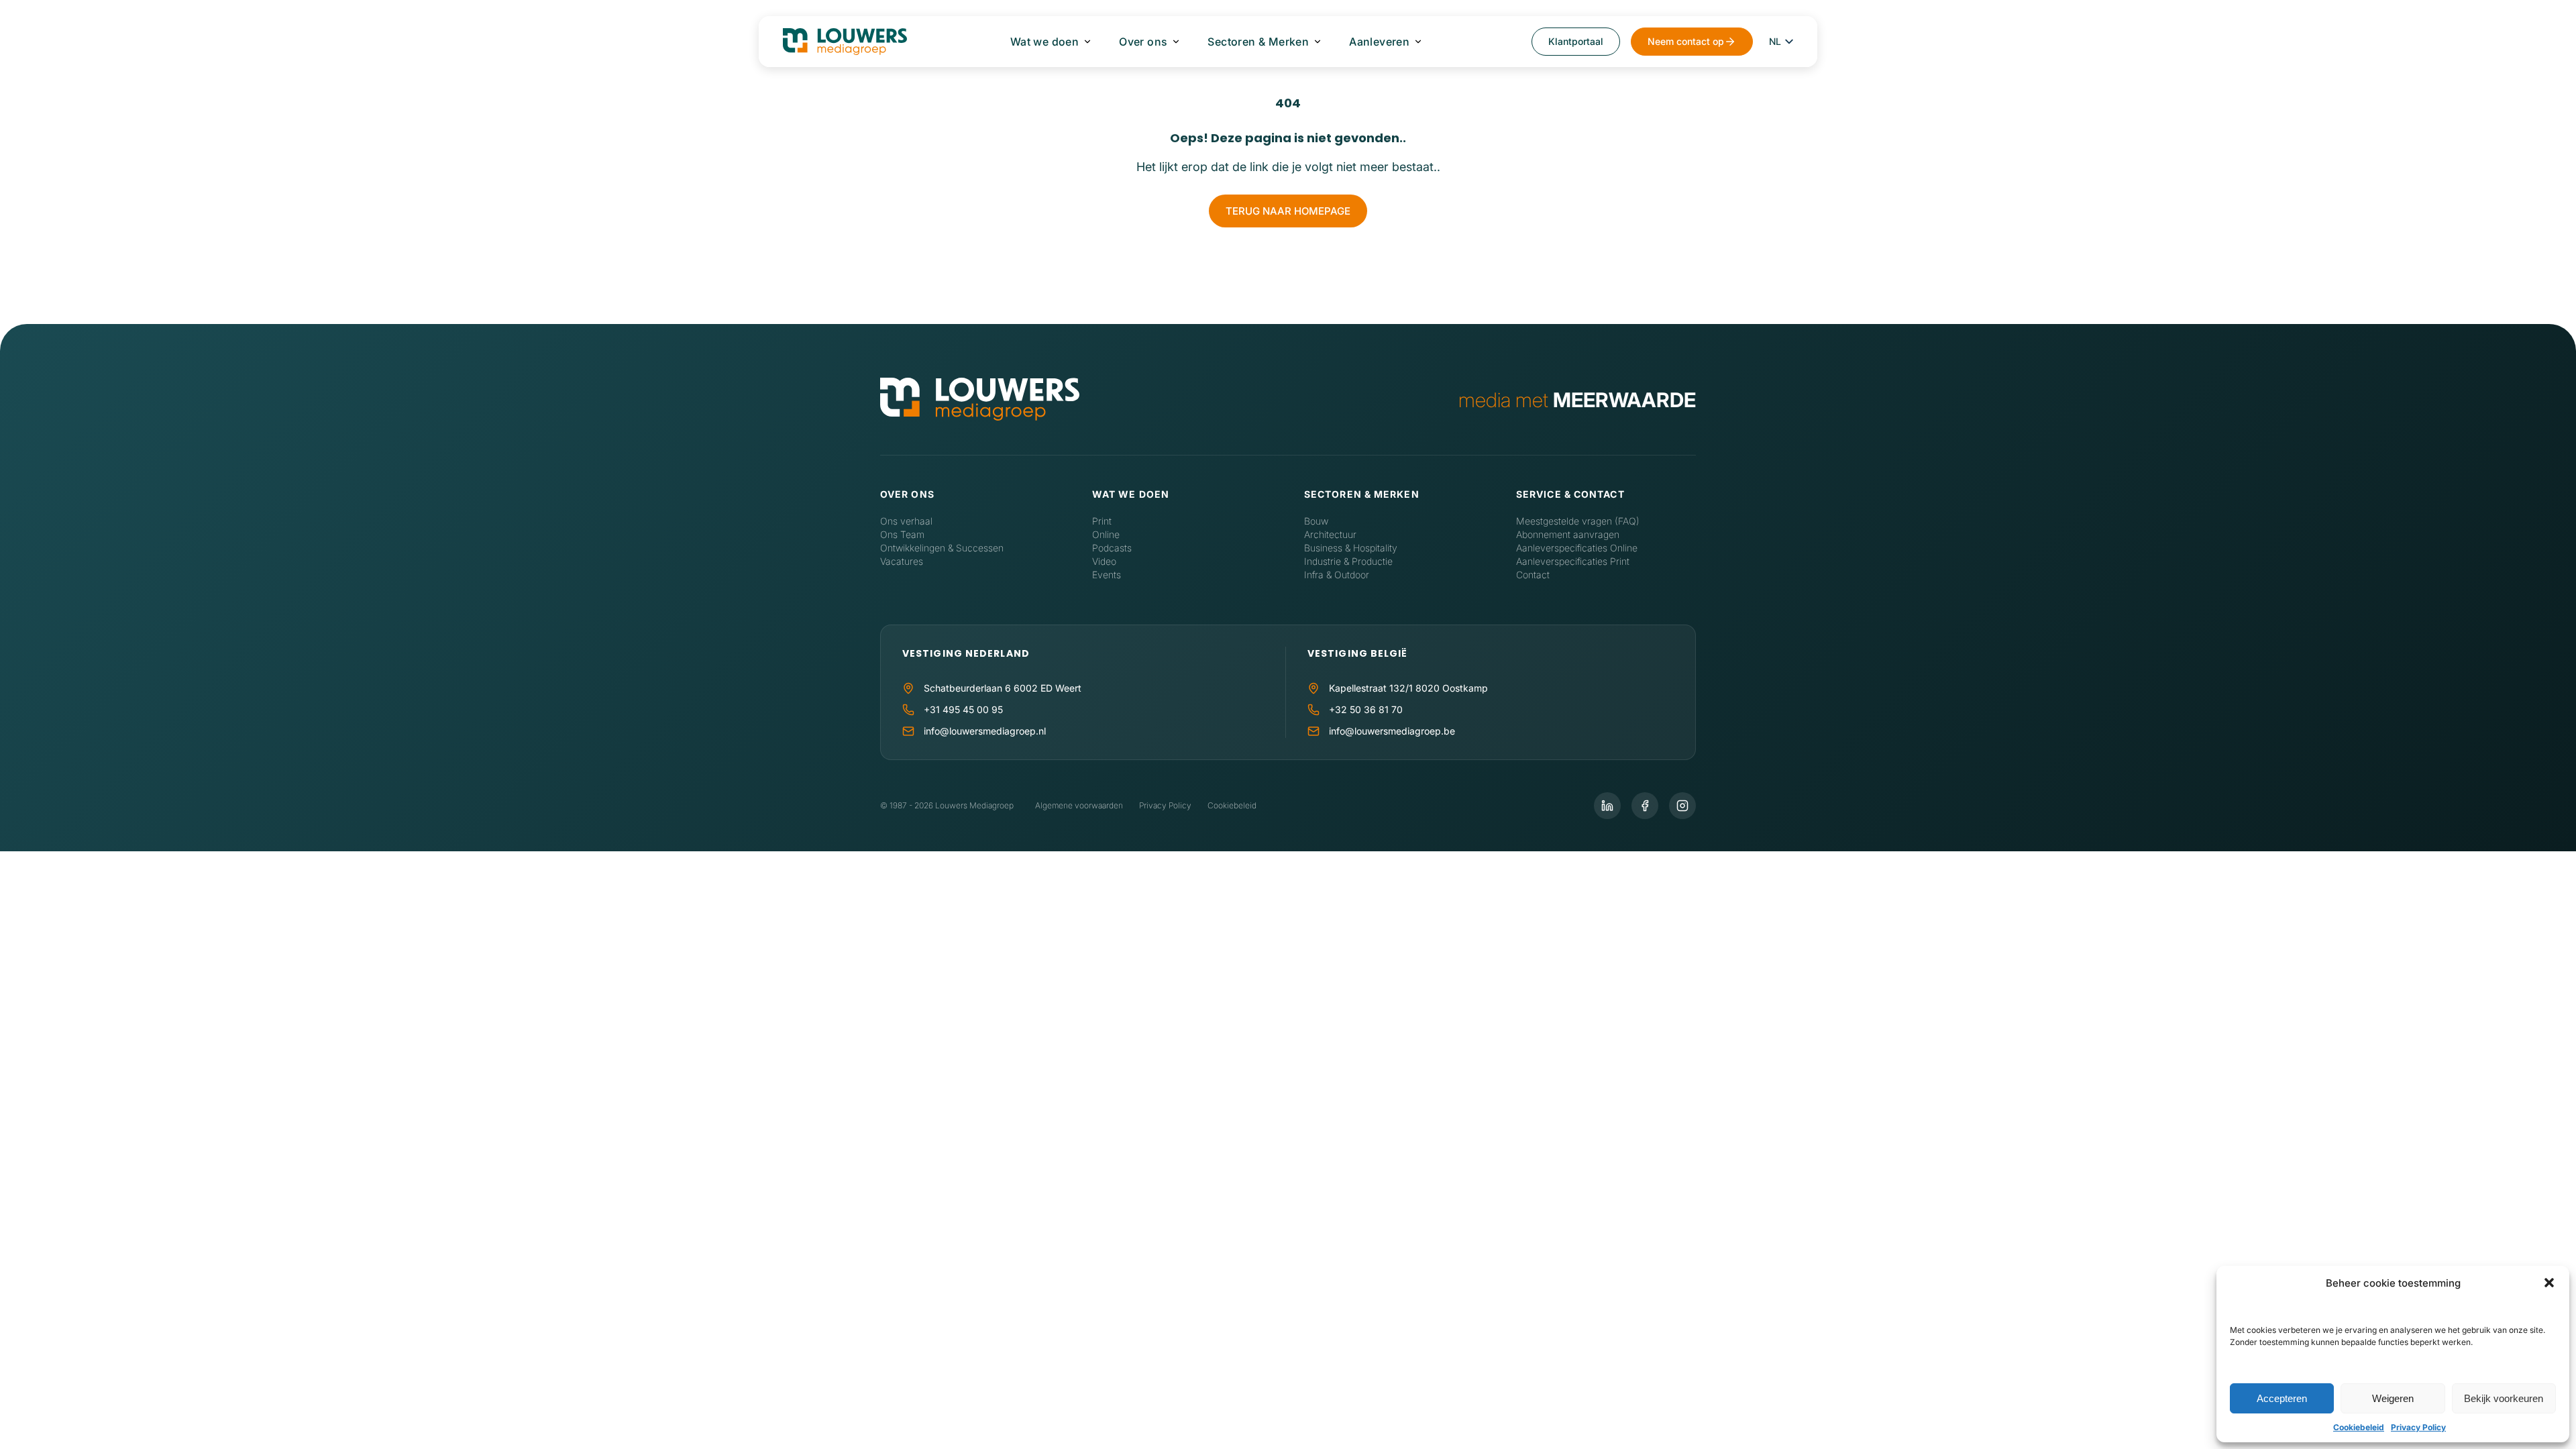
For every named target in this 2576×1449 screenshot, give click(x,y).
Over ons (1143, 42)
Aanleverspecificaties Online (1577, 548)
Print (1102, 521)
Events (1107, 575)
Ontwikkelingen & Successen (942, 548)
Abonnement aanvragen (1568, 534)
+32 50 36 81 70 (1366, 709)
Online (1106, 534)
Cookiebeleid (2359, 1427)
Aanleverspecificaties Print (1573, 561)
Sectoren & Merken (1258, 42)
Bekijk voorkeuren (2504, 1398)
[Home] (980, 400)
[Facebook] (1645, 806)
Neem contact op (1686, 41)
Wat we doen (1044, 42)
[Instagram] (1682, 806)
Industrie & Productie (1348, 561)
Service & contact (1570, 494)
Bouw (1316, 521)
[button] (2549, 1283)
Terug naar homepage (1288, 211)
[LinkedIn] (1607, 806)
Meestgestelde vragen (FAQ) (1578, 521)
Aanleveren (1379, 42)
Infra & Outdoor (1337, 575)
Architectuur (1330, 534)
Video (1104, 561)
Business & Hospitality (1351, 548)
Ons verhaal (906, 521)
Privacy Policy (2418, 1427)
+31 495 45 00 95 (963, 709)
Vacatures (902, 561)
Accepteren (2282, 1398)
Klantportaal (1576, 41)
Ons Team (902, 534)
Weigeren (2393, 1398)
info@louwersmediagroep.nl (985, 731)
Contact (1533, 575)
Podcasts (1112, 548)
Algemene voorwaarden (1079, 805)
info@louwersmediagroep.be (1392, 731)
